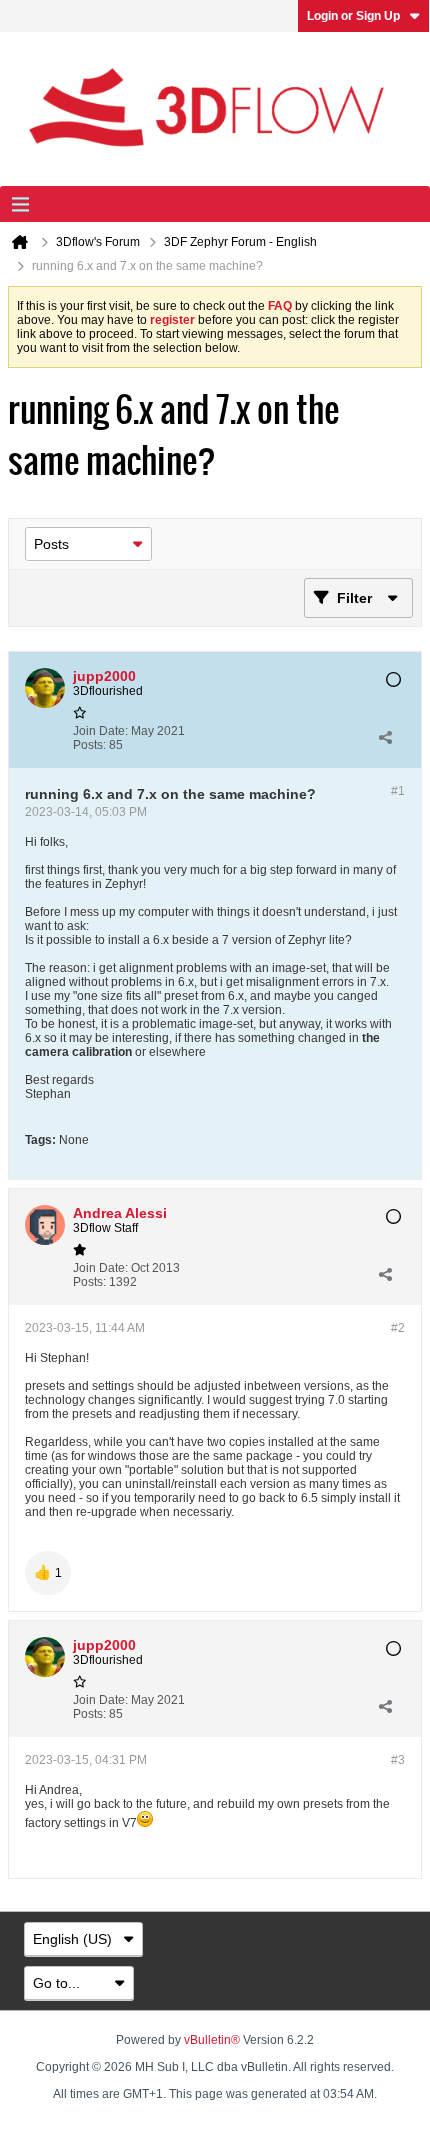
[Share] (385, 738)
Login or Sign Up (353, 16)
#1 (398, 791)
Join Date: (100, 731)
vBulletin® (212, 2040)
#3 (398, 1760)
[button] (48, 1573)
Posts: (89, 745)
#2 (398, 1328)
